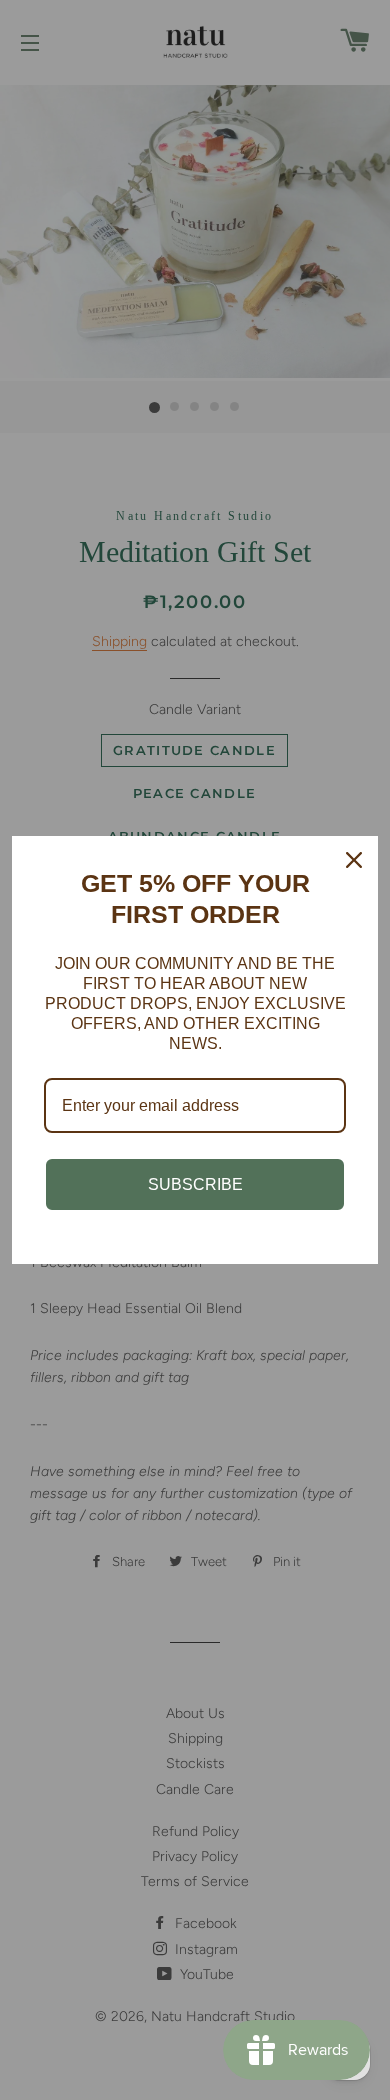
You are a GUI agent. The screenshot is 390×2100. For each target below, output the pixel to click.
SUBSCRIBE (195, 1184)
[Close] (354, 860)
